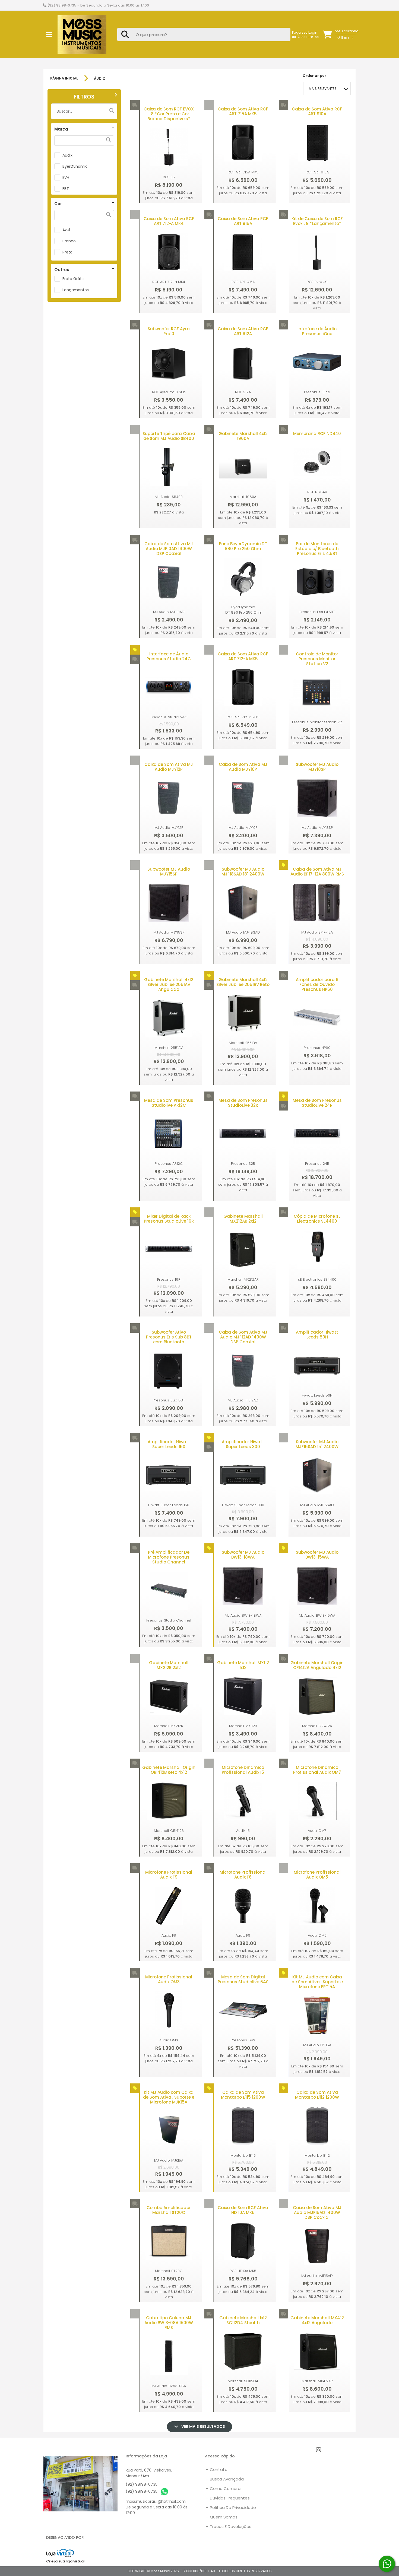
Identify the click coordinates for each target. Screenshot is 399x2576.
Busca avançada (225, 2479)
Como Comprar (224, 2488)
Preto (67, 252)
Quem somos (222, 2517)
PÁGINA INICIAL (64, 78)
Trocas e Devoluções (229, 2526)
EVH (66, 177)
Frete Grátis (73, 279)
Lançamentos (76, 290)
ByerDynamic (75, 166)
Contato (217, 2469)
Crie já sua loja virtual (65, 2561)
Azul (66, 230)
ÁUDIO (100, 79)
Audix (67, 155)
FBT (66, 189)
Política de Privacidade (231, 2507)
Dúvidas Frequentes (228, 2498)
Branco (69, 241)
